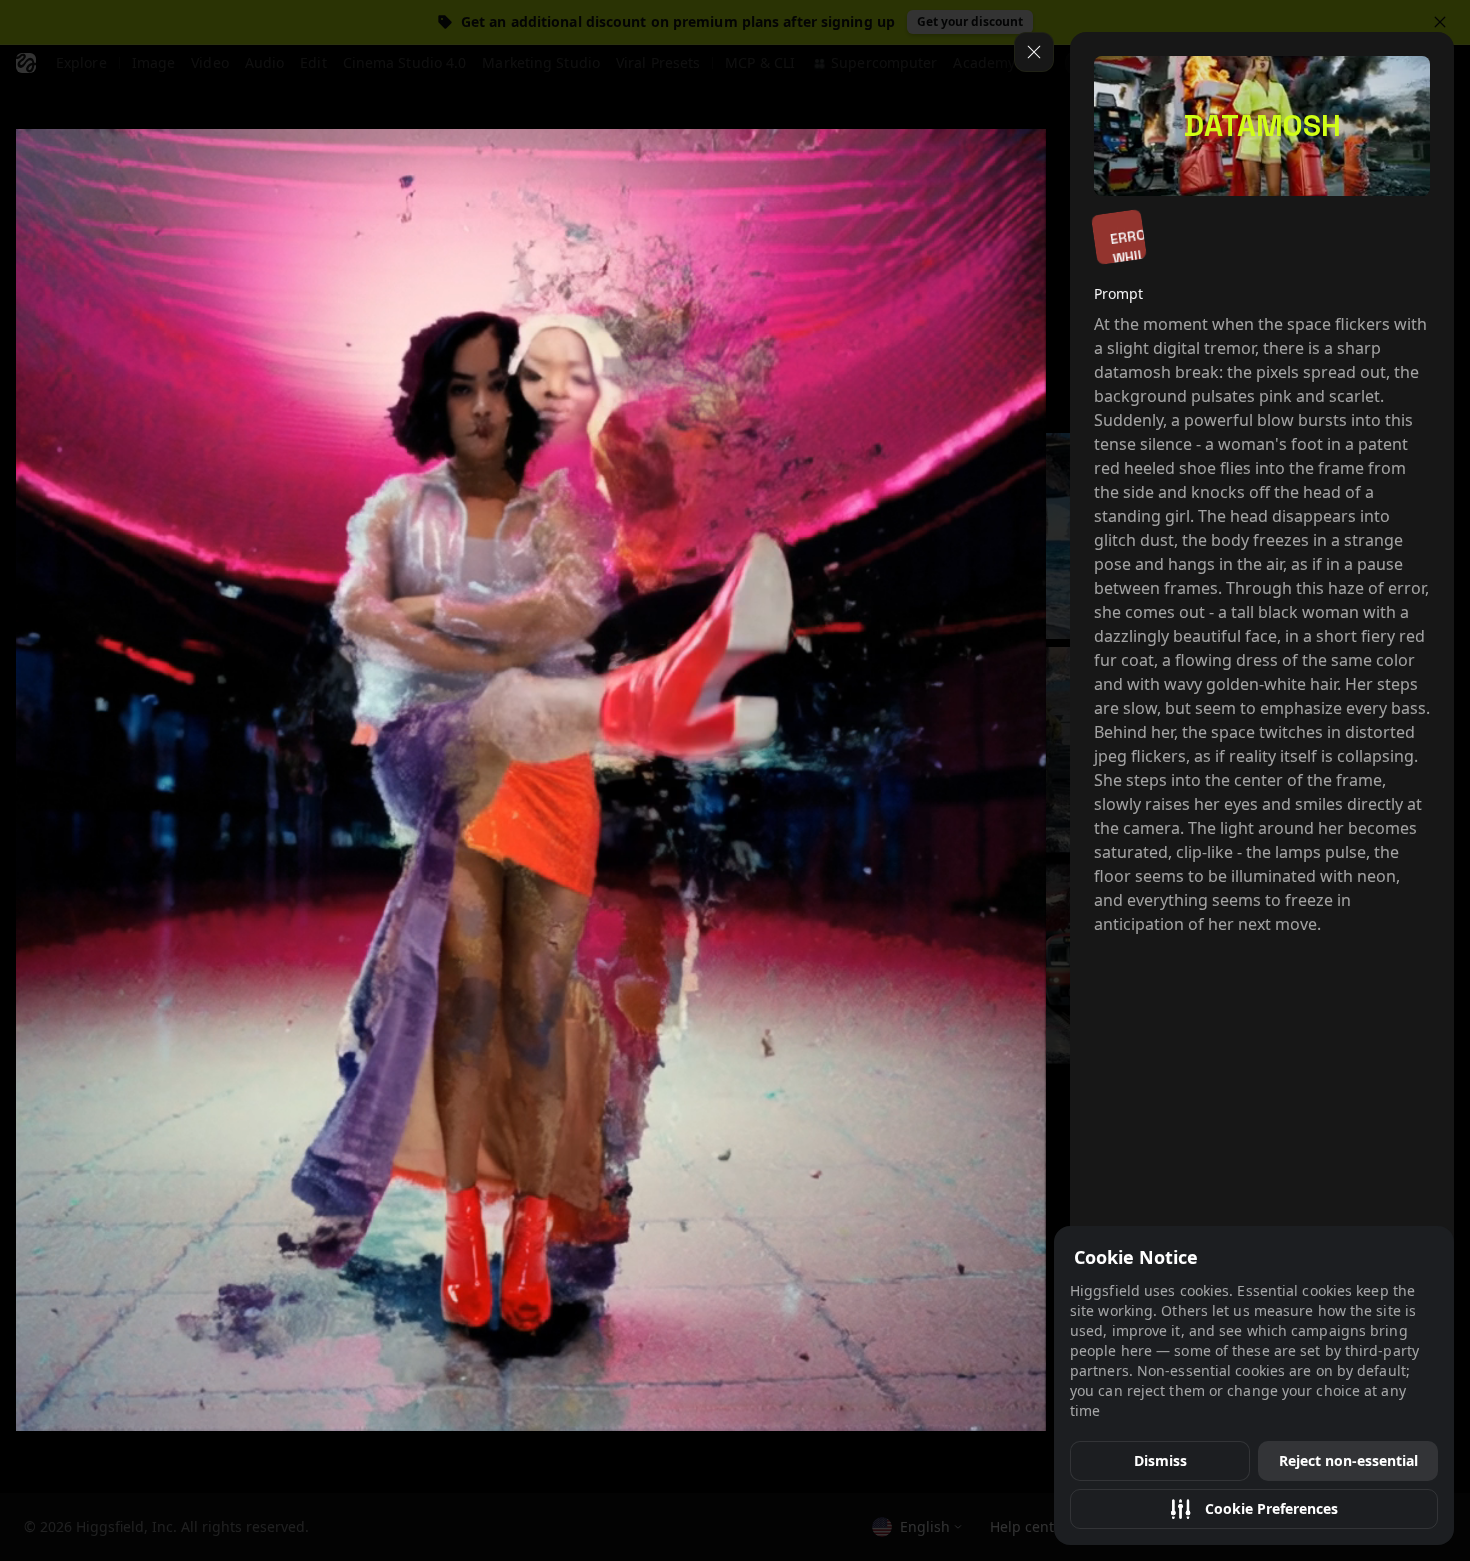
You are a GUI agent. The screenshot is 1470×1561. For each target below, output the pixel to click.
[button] (1254, 1509)
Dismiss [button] (1160, 1460)
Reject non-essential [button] (1348, 1460)
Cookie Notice (1136, 1257)
